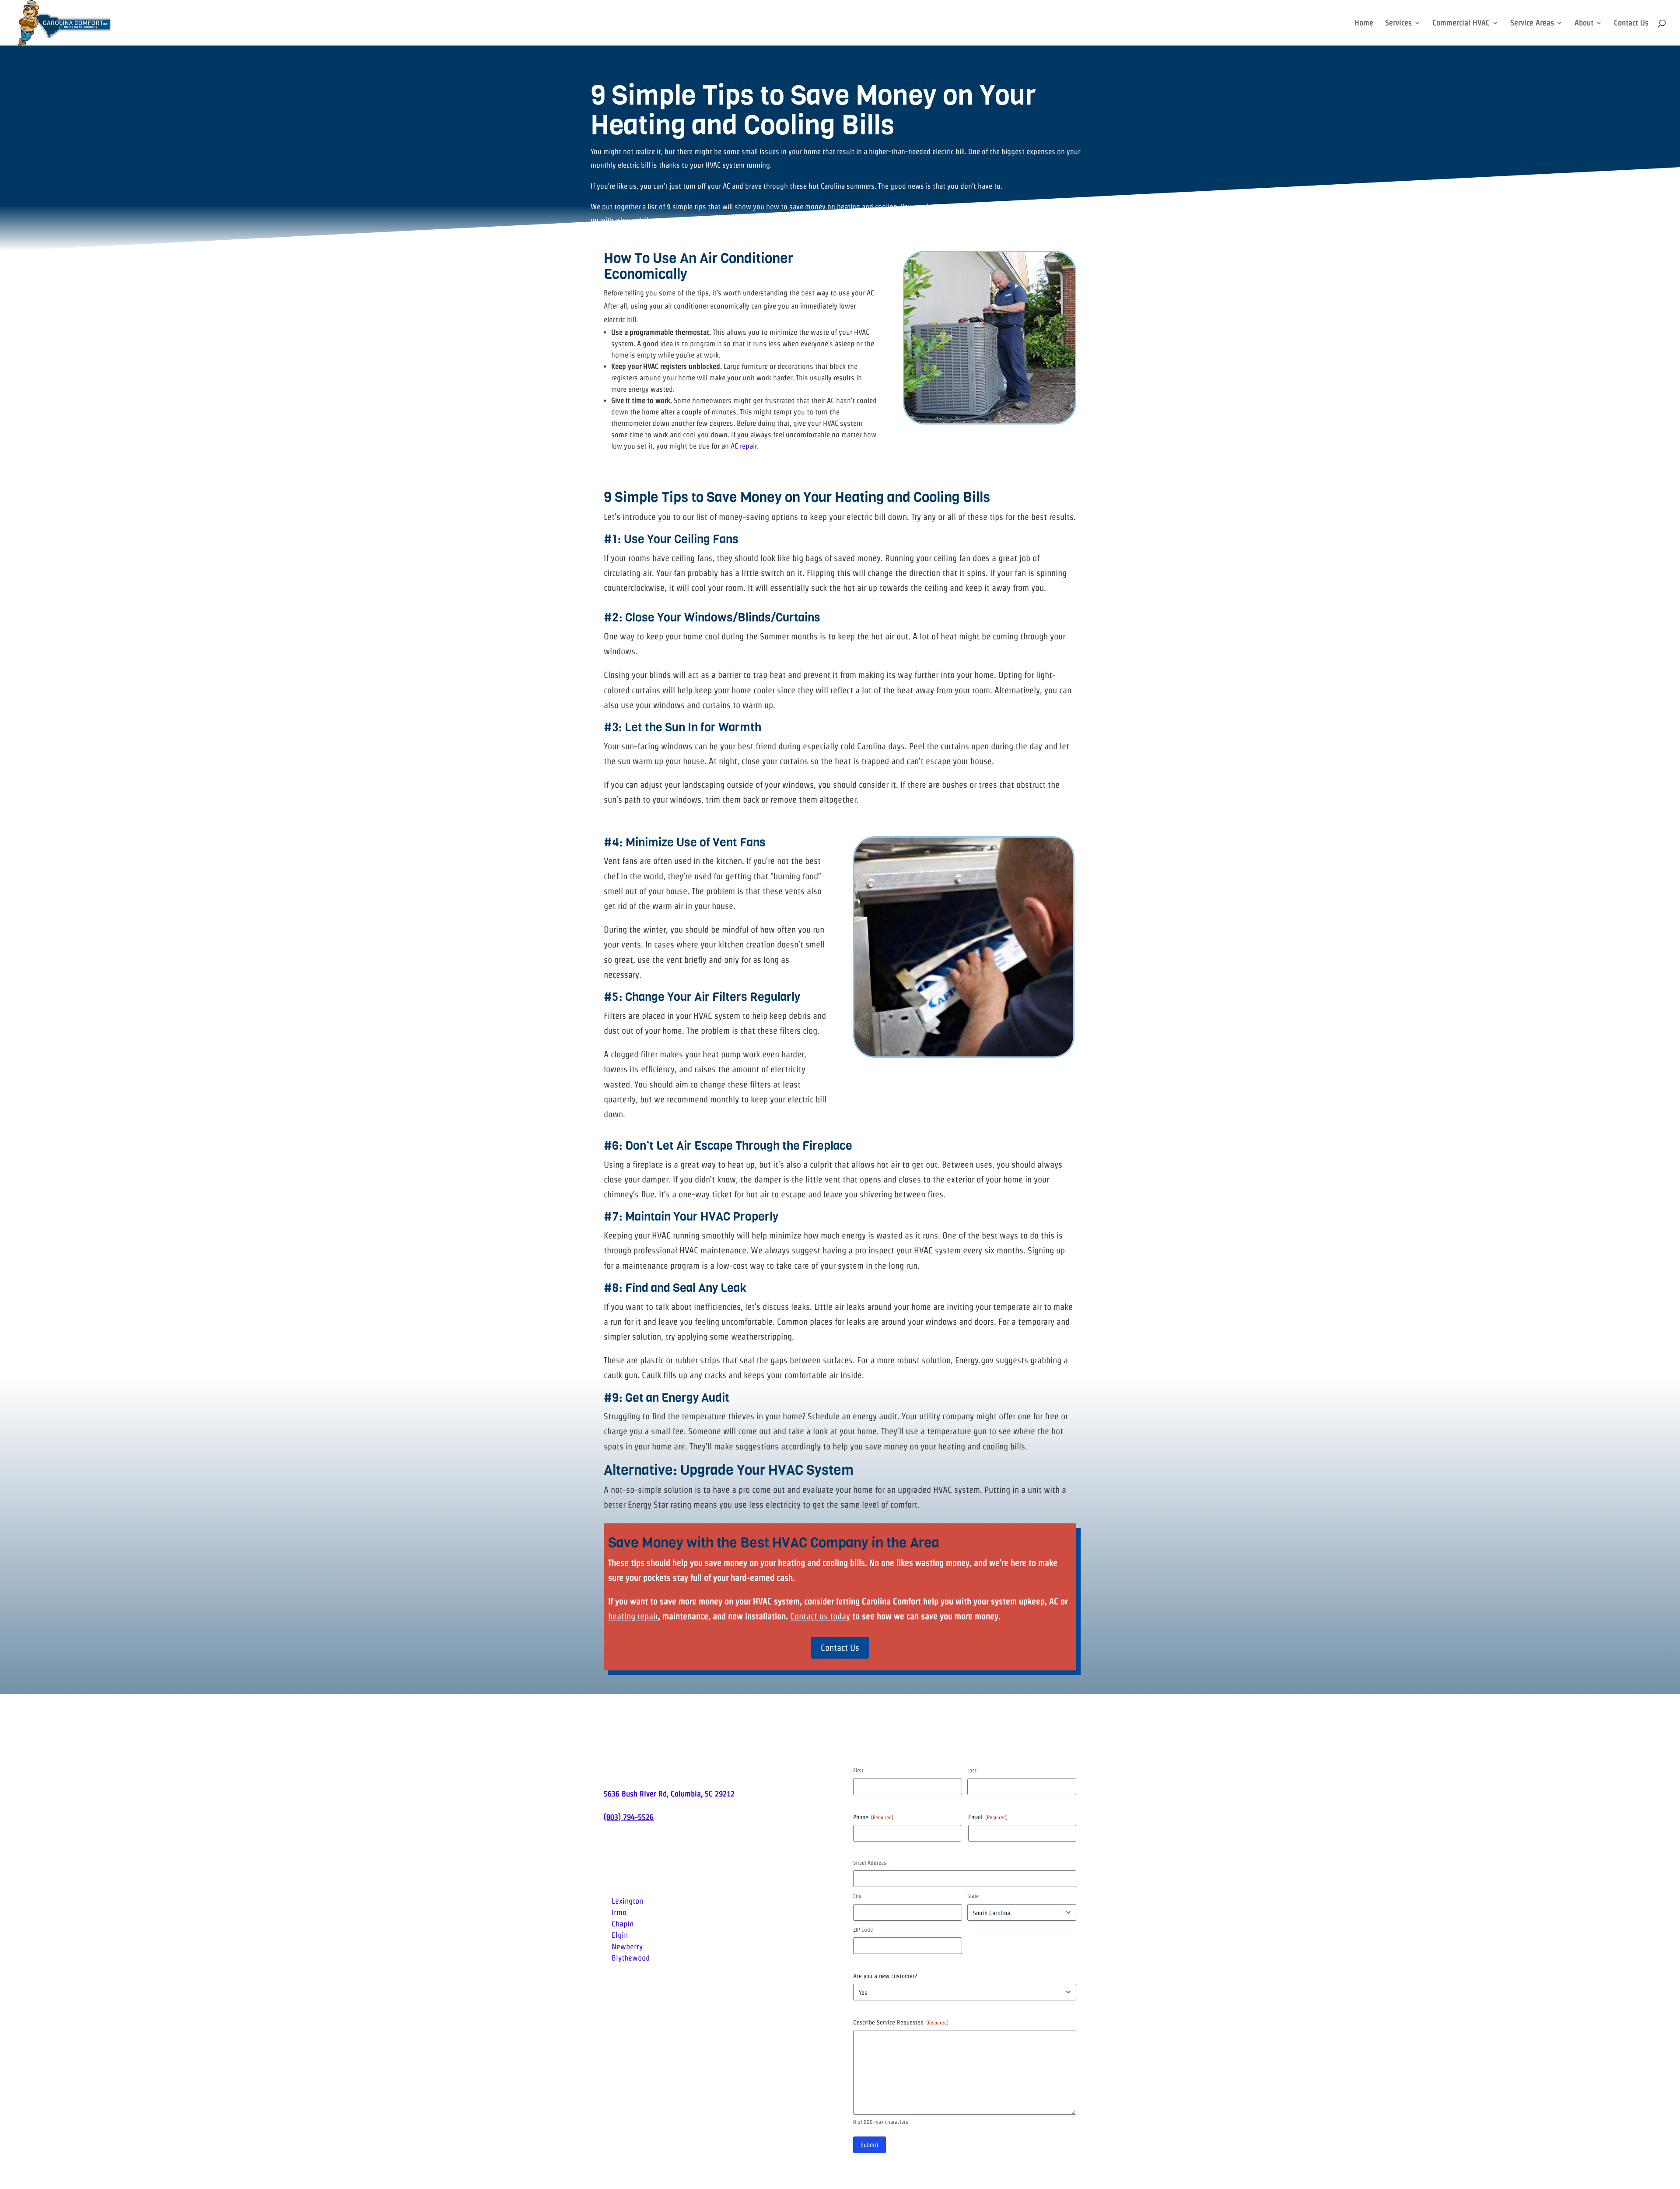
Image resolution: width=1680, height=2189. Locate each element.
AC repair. (745, 446)
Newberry (627, 1946)
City (857, 1896)
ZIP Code (863, 1930)
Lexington (627, 1901)
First (858, 1770)
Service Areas (1532, 23)
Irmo (619, 1912)
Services (1398, 23)
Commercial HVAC (1461, 23)
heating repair (633, 1616)
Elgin (620, 1935)
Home (1364, 23)
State (973, 1896)
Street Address (870, 1863)
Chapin (623, 1924)
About (1584, 23)
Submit (870, 2145)
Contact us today (820, 1616)
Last (972, 1770)
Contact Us (1631, 23)
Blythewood (631, 1958)
